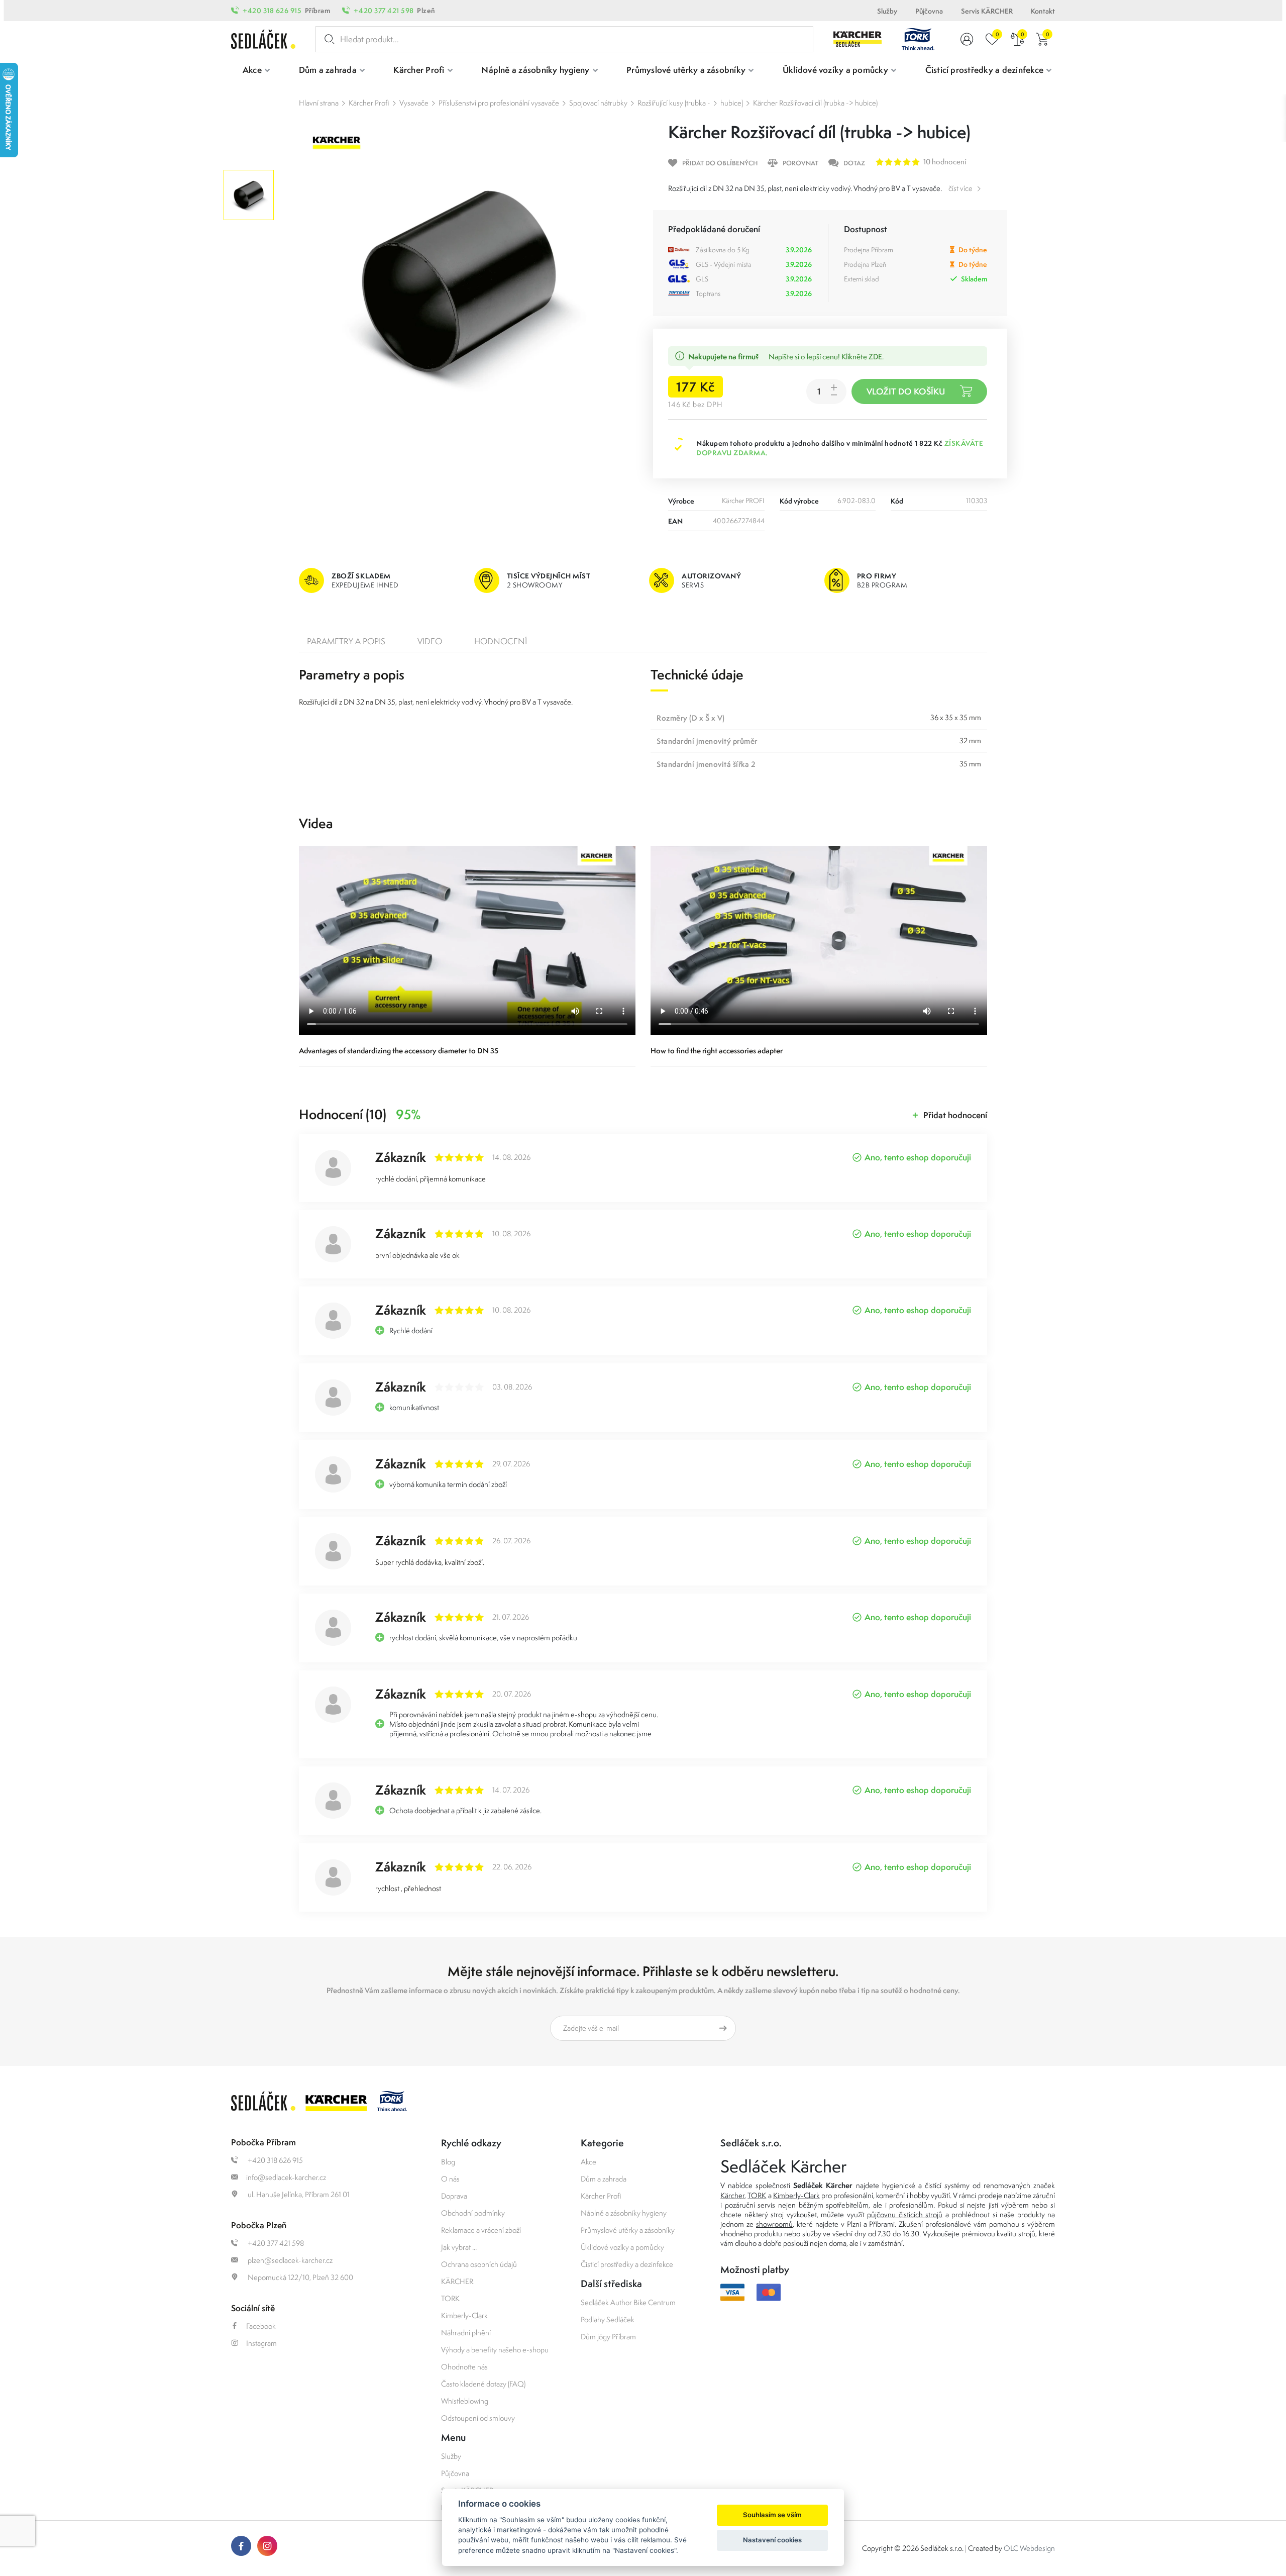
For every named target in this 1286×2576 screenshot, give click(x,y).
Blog (448, 2162)
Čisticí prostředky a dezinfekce (627, 2264)
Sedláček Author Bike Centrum (628, 2302)
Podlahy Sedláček (608, 2319)
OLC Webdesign (1029, 2548)
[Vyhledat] (328, 39)
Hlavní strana (319, 103)
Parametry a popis (346, 641)
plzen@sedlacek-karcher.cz (289, 2260)
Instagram (261, 2343)
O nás (450, 2179)
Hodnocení (501, 641)
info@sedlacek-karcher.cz (286, 2177)
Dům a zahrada (604, 2179)
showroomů (774, 2224)
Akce (588, 2162)
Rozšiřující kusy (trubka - (674, 103)
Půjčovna (929, 11)
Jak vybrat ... (459, 2247)
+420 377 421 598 (384, 11)
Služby (887, 11)
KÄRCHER (457, 2281)
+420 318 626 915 (272, 11)
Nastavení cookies (772, 2540)
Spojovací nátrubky (598, 103)
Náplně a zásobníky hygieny (624, 2213)
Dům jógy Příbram (608, 2337)
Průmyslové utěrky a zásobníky (628, 2230)
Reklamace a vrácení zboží (481, 2230)
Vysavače (414, 103)
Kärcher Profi (369, 103)
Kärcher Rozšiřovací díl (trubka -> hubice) (815, 103)
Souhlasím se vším (772, 2515)
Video (430, 641)
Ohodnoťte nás (464, 2367)
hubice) (732, 103)
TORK (450, 2298)
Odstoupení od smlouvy (478, 2418)
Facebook (261, 2326)
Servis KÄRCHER (987, 11)
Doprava (454, 2196)
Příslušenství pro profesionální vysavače (499, 103)
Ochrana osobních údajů (479, 2264)
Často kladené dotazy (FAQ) (483, 2384)
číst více (960, 188)
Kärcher (732, 2195)
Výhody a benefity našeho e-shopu (495, 2350)
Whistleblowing (465, 2401)
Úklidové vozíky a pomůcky (622, 2247)
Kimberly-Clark (464, 2315)
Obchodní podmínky (473, 2213)
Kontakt (1043, 11)
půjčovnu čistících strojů (905, 2214)
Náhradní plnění (466, 2333)
